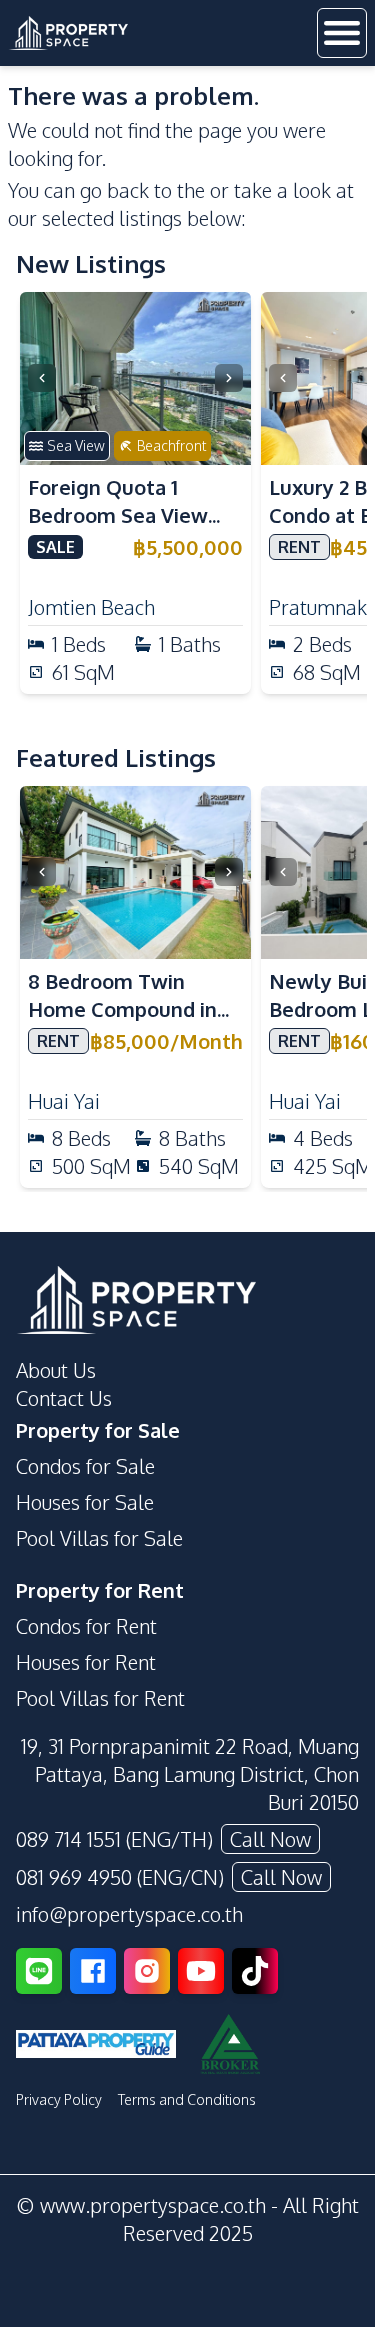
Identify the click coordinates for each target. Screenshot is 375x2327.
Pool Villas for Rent (100, 1698)
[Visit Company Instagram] (147, 1971)
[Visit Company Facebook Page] (93, 1971)
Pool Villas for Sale (99, 1538)
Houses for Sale (85, 1502)
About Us (56, 1370)
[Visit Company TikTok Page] (255, 1971)
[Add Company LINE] (39, 1971)
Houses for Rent (86, 1662)
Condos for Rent (86, 1626)
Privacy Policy (59, 2099)
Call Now (270, 1839)
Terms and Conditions (187, 2099)
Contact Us (64, 1398)
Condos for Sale (85, 1466)
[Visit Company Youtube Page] (201, 1971)
